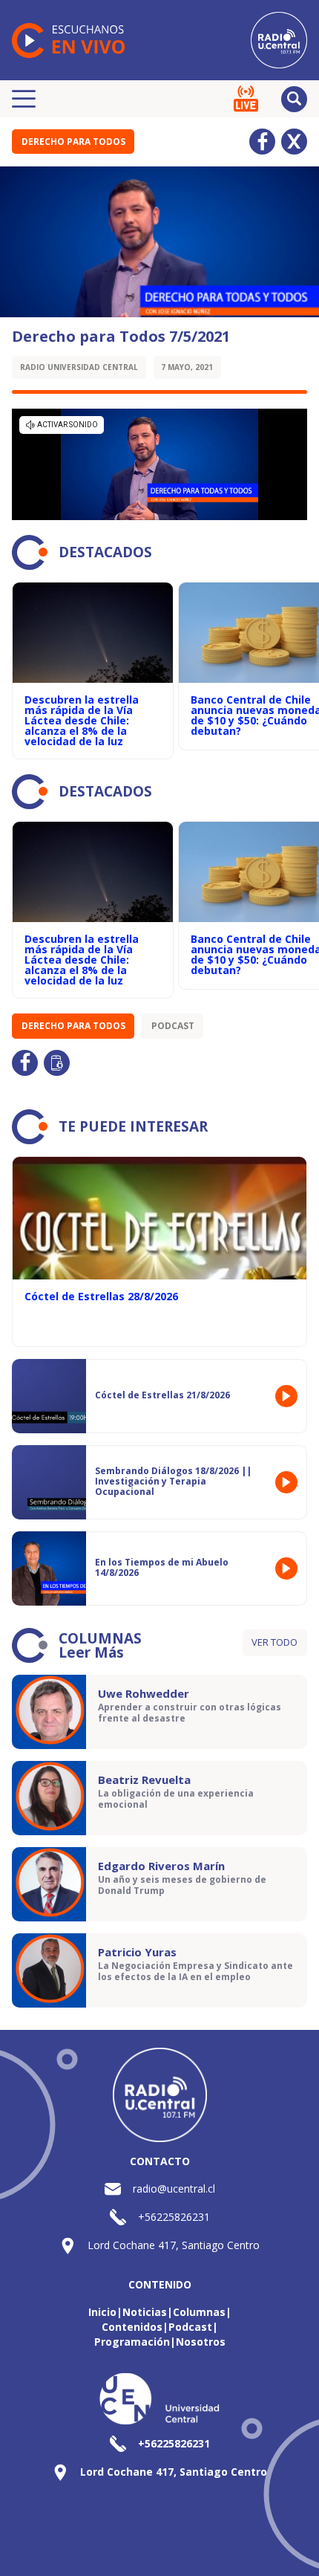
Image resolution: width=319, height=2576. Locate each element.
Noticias (145, 2312)
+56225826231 (174, 2217)
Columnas (199, 2312)
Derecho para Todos (73, 142)
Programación (132, 2342)
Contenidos (132, 2327)
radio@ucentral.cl (174, 2189)
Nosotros (201, 2342)
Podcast (173, 1026)
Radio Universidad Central (79, 367)
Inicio (102, 2312)
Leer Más (91, 1652)
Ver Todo (274, 1642)
